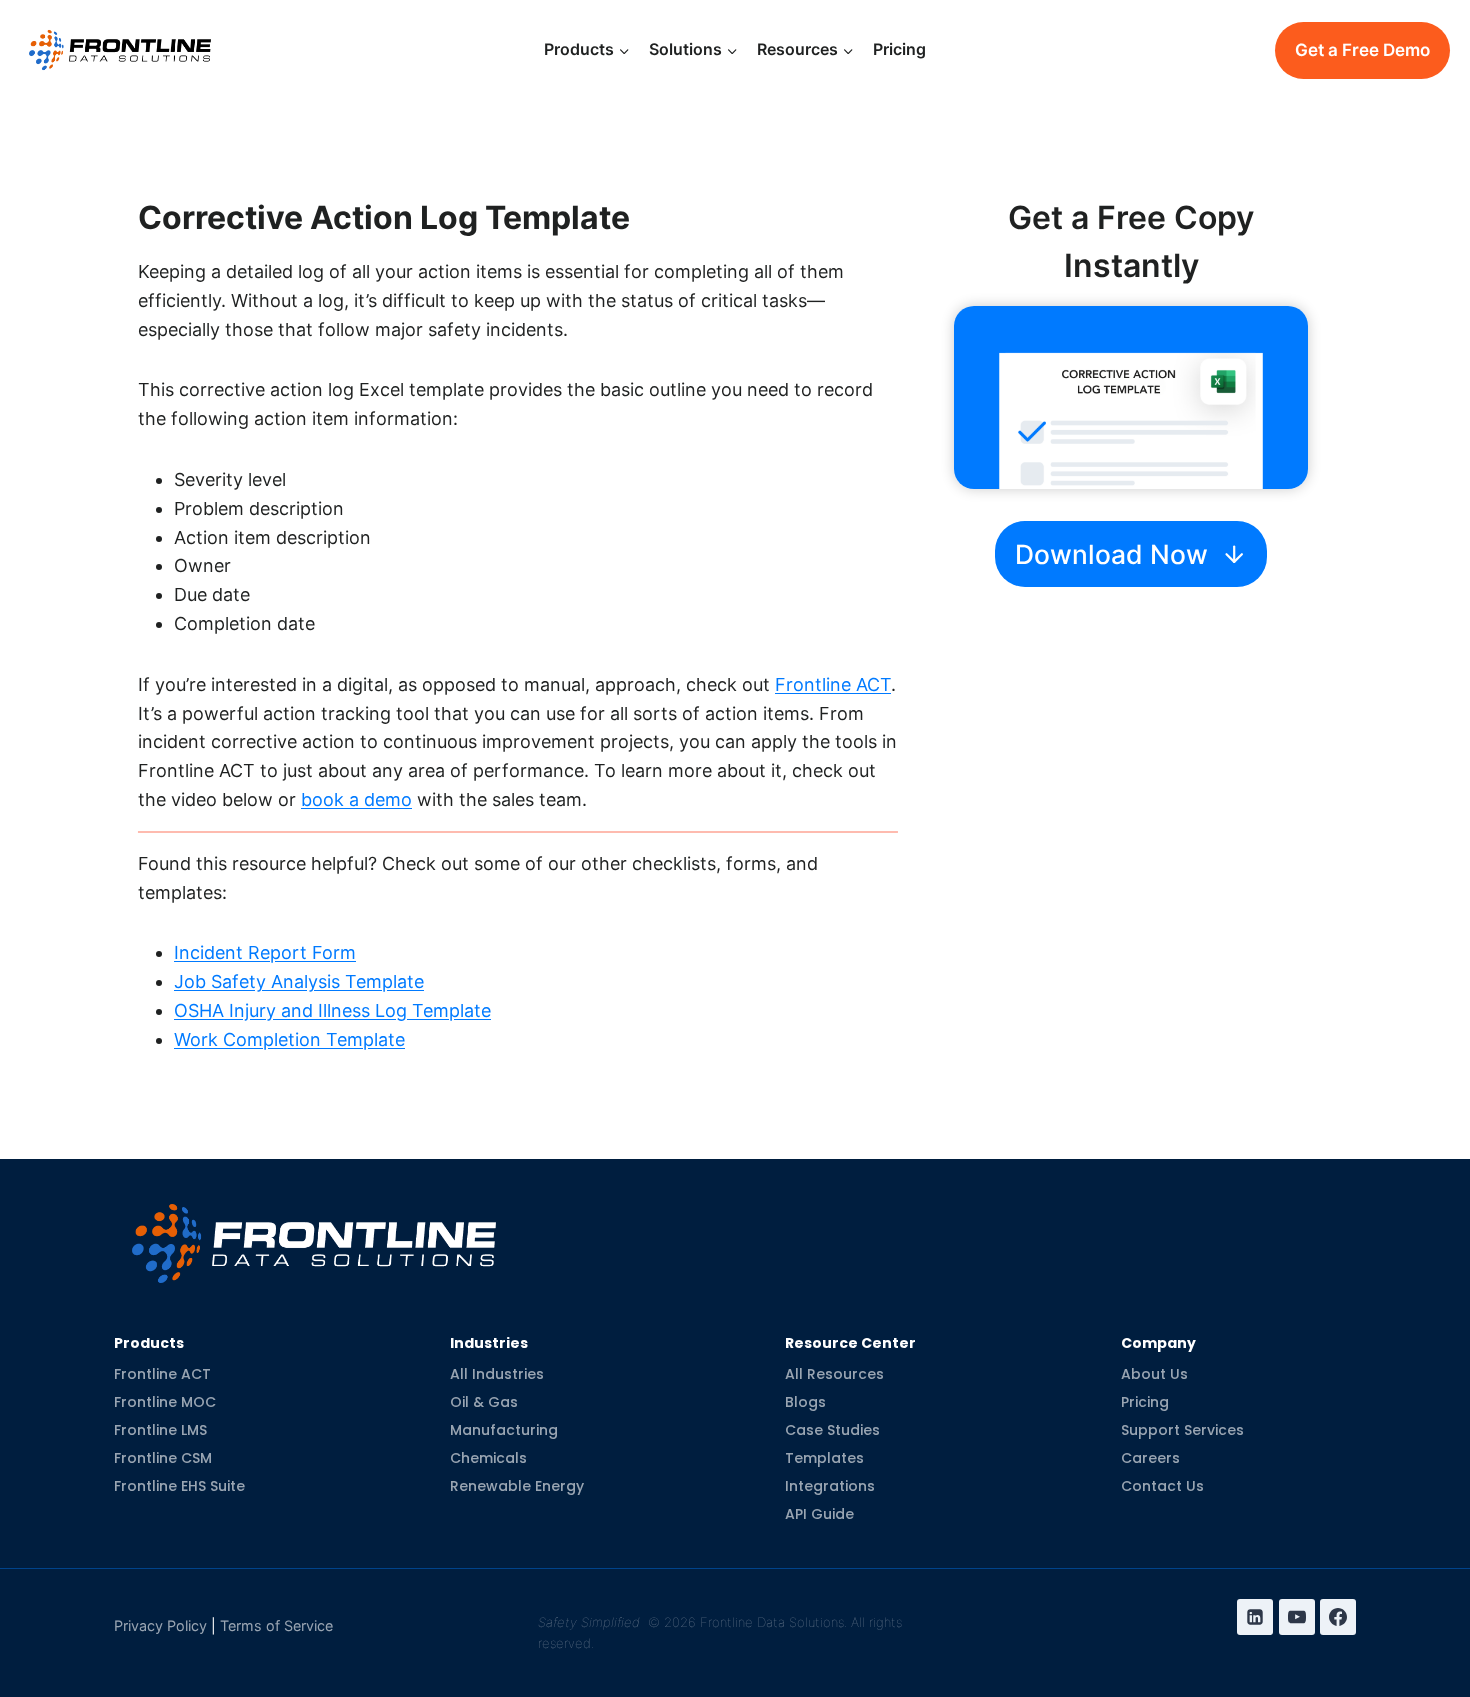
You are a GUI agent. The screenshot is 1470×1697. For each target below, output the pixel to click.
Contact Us (1162, 1486)
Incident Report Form (265, 952)
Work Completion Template (289, 1039)
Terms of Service (276, 1625)
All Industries (497, 1374)
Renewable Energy (517, 1486)
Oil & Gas (484, 1402)
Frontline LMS (160, 1430)
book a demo (356, 799)
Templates (824, 1458)
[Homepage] (314, 1227)
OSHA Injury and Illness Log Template (332, 1010)
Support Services (1182, 1430)
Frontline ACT (833, 684)
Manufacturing (504, 1430)
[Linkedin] (1255, 1617)
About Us (1154, 1374)
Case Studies (832, 1430)
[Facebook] (1338, 1617)
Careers (1150, 1458)
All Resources (834, 1374)
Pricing (899, 49)
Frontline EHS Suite (179, 1486)
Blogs (805, 1402)
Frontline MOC (165, 1402)
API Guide (819, 1514)
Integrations (830, 1486)
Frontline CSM (163, 1458)
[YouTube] (1297, 1617)
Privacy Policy (160, 1625)
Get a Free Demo (1362, 50)
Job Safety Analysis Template (299, 981)
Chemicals (488, 1458)
